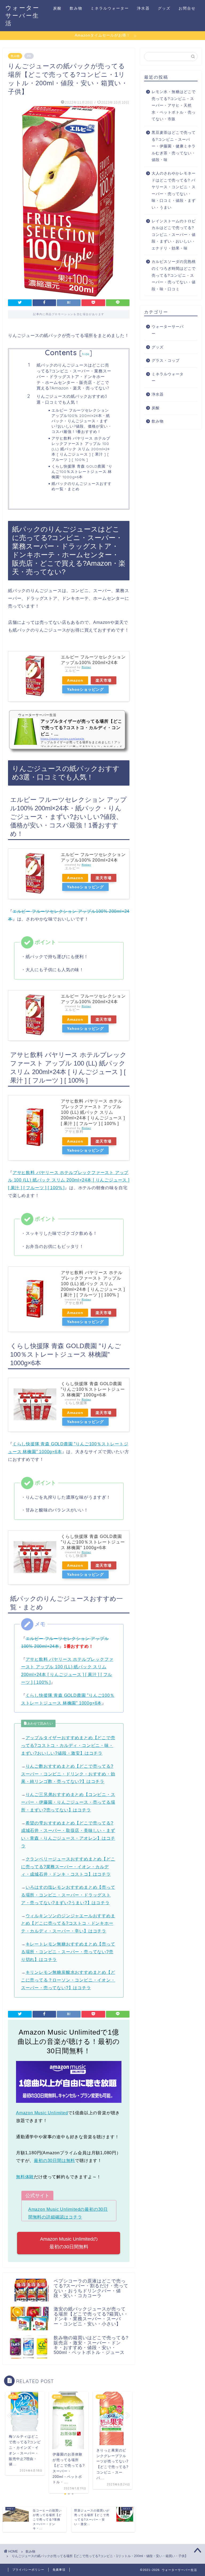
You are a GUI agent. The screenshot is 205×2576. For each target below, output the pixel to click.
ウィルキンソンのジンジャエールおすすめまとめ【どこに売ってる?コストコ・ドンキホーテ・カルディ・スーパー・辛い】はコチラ (68, 1924)
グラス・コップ (166, 361)
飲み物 (76, 8)
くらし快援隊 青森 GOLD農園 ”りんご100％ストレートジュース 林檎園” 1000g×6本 (82, 471)
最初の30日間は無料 (54, 2161)
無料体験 (25, 2177)
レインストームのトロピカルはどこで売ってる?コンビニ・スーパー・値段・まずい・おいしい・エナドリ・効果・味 (174, 235)
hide (86, 354)
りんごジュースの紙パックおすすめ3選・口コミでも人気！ (72, 399)
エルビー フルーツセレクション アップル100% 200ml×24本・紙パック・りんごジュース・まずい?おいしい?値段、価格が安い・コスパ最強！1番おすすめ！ (82, 421)
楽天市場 (104, 680)
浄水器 (143, 8)
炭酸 (57, 8)
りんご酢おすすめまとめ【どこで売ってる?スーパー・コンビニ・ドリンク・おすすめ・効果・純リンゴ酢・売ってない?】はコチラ (68, 1774)
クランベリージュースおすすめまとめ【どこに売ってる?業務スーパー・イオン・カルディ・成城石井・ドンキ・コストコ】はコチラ (68, 1867)
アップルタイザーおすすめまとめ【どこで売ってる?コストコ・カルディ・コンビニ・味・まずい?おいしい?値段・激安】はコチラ (68, 1745)
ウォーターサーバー (168, 330)
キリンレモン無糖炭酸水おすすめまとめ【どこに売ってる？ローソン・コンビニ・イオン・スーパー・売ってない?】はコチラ (68, 1980)
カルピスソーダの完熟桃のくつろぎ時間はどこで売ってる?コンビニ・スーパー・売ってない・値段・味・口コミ (174, 275)
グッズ (164, 8)
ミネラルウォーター (110, 8)
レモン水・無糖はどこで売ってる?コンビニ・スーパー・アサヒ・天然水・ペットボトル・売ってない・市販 (174, 105)
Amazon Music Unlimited (42, 2113)
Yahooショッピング (85, 689)
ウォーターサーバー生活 (22, 15)
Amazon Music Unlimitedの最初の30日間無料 (69, 2243)
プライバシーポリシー (28, 2570)
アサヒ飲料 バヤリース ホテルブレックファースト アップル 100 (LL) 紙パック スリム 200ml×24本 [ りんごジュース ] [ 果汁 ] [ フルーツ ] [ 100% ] (81, 449)
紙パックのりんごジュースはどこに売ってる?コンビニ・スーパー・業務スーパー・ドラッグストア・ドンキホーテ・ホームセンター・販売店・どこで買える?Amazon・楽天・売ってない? (74, 377)
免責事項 (59, 2570)
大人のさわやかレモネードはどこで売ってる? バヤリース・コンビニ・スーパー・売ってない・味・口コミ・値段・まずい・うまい (174, 190)
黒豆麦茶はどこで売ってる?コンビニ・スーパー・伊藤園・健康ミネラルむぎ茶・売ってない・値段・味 (174, 146)
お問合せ (187, 8)
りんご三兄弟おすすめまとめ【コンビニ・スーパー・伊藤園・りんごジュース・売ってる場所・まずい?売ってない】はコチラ (68, 1802)
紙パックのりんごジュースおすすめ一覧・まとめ (82, 486)
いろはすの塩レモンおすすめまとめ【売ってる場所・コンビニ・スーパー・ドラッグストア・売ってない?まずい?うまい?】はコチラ (68, 1895)
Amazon (75, 680)
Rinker (86, 667)
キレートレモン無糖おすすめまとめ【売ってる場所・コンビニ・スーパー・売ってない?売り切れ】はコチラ (68, 1952)
